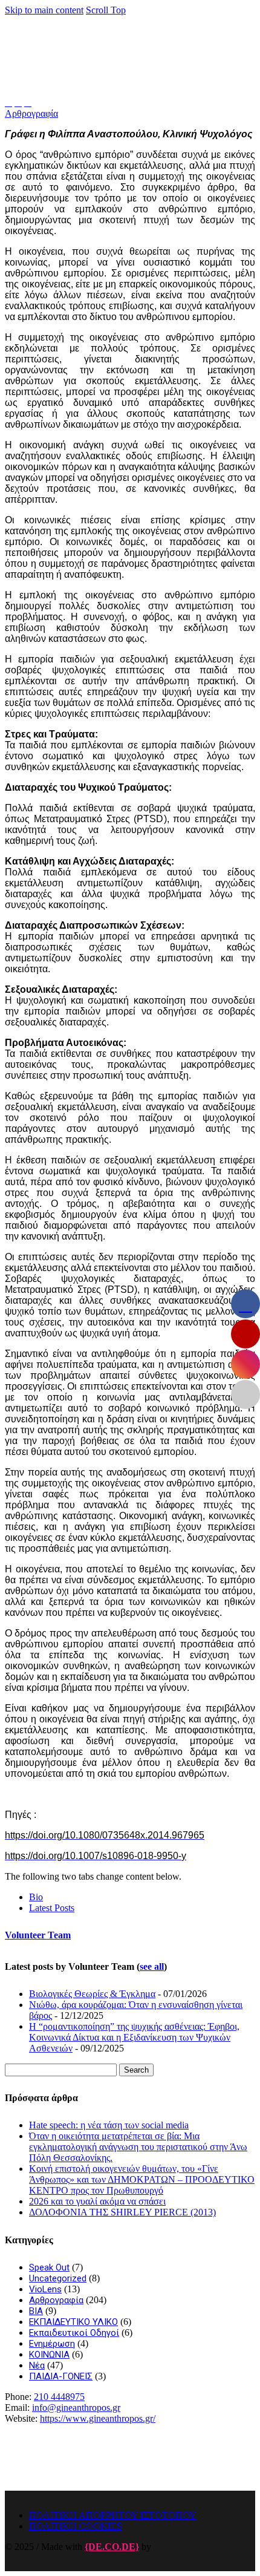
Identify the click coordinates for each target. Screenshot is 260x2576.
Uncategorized (58, 2278)
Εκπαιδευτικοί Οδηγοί (74, 2333)
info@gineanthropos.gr (76, 2408)
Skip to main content (44, 10)
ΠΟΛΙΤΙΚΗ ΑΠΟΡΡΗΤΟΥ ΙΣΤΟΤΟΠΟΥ (113, 2515)
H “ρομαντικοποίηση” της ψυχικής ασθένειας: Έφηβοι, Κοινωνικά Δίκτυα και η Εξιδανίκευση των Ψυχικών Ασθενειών (134, 2037)
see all (152, 1966)
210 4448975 (59, 2397)
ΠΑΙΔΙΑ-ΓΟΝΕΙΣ (61, 2376)
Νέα (37, 2365)
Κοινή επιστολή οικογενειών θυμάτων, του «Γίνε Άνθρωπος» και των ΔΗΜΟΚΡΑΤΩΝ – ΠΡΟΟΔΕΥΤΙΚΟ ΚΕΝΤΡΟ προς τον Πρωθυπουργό (142, 2179)
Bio (36, 1897)
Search (136, 2070)
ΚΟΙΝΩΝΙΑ (49, 2355)
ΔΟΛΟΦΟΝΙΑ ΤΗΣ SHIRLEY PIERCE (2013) (122, 2212)
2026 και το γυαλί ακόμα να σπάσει (97, 2201)
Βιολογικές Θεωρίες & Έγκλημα (92, 1994)
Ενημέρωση (52, 2344)
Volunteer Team (38, 1935)
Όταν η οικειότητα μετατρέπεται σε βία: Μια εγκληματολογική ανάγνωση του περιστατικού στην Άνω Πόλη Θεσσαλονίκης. (138, 2147)
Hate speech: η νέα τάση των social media (109, 2125)
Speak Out (49, 2267)
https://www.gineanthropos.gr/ (98, 2418)
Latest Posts (52, 1908)
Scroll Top (106, 10)
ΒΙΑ (36, 2311)
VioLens (45, 2289)
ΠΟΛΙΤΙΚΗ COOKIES (76, 2526)
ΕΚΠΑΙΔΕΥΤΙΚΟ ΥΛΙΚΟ (73, 2322)
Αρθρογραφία (31, 113)
